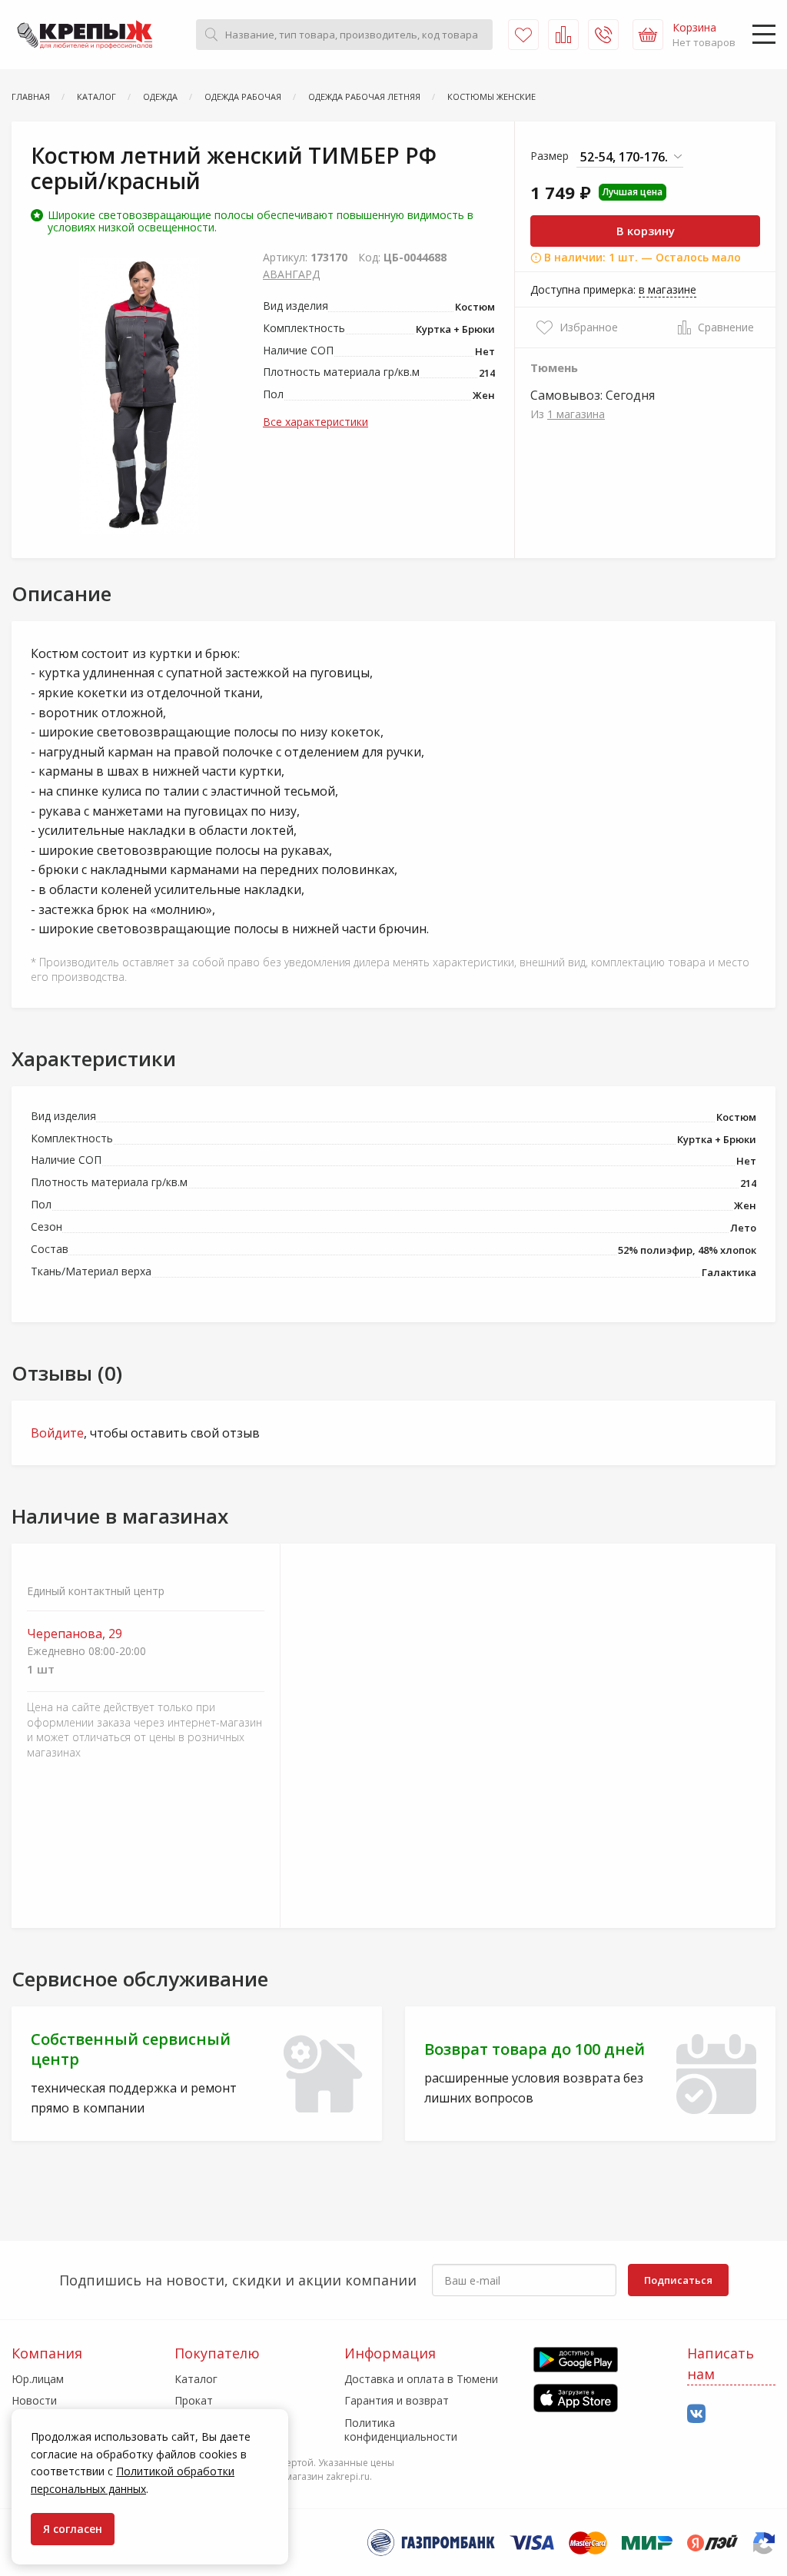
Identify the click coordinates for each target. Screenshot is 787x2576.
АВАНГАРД (291, 274)
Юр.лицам (38, 2379)
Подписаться (678, 2280)
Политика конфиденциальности (401, 2430)
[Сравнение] (563, 35)
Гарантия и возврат (397, 2400)
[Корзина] (648, 35)
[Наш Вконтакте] (696, 2414)
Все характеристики (315, 422)
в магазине (667, 289)
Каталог (196, 2379)
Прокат (194, 2400)
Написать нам (721, 2363)
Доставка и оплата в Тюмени (421, 2379)
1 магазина (576, 414)
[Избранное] (523, 35)
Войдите (57, 1433)
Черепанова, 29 (75, 1634)
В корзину (646, 231)
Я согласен (73, 2529)
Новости (34, 2400)
